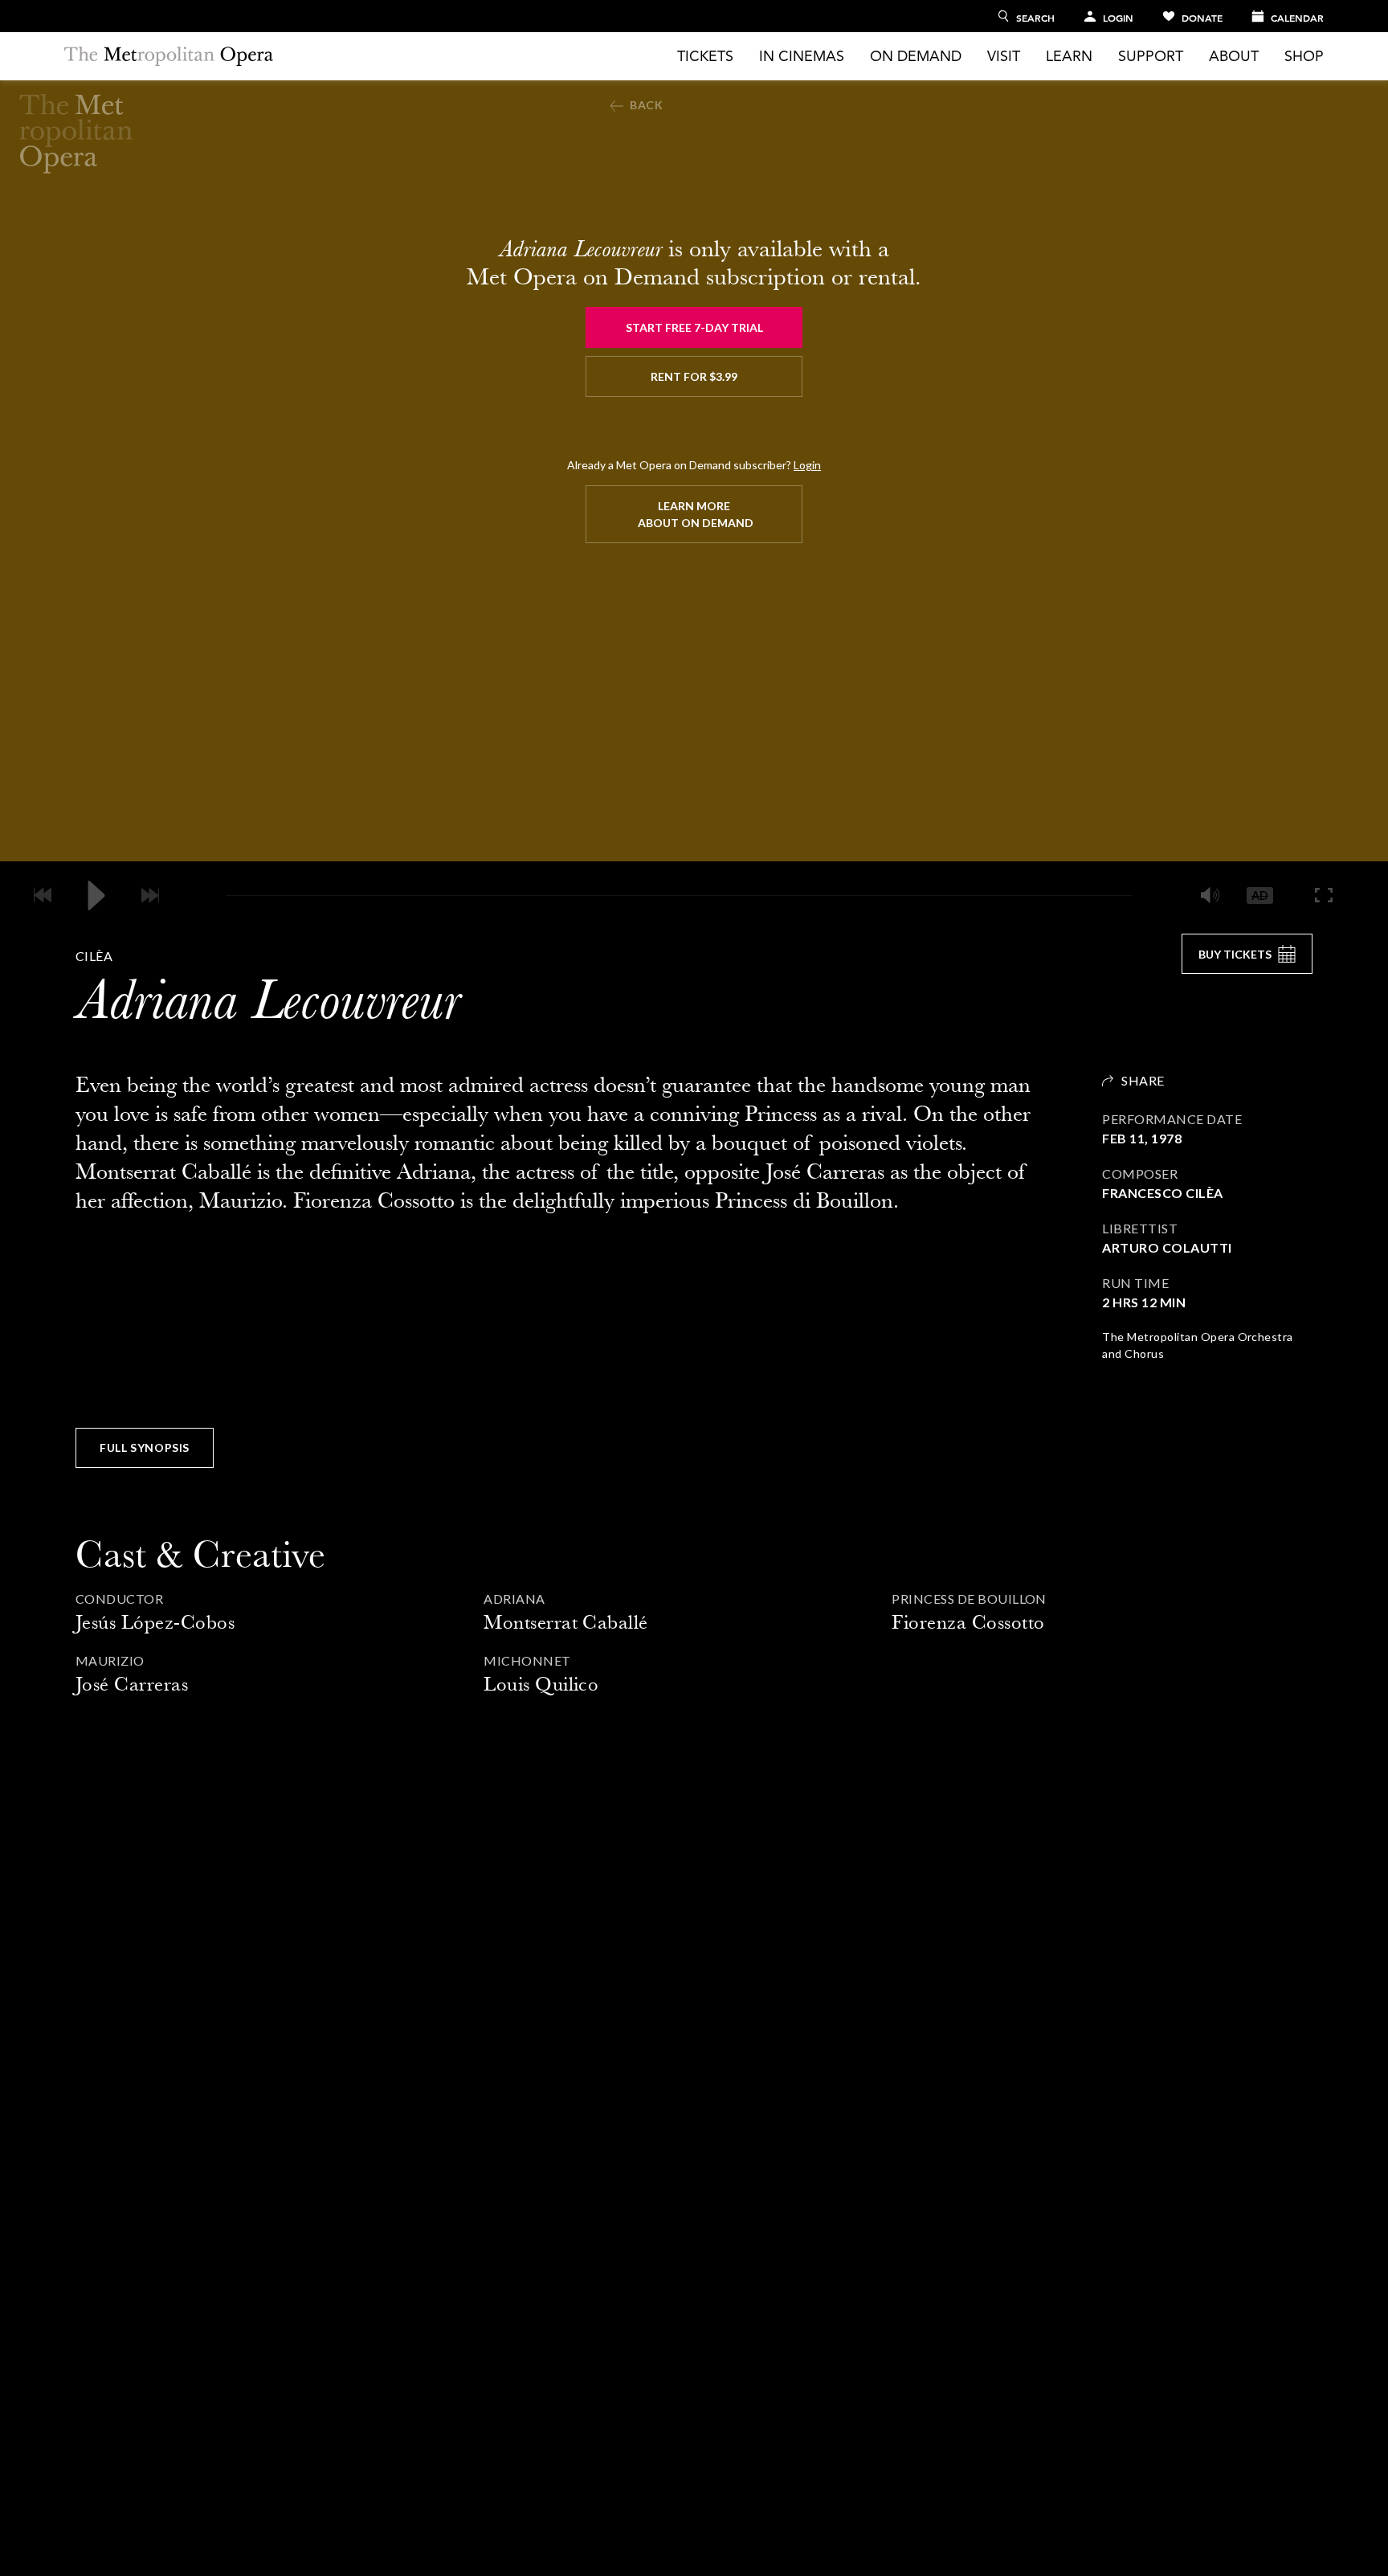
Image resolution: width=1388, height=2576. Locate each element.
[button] (694, 327)
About (1234, 56)
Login (807, 465)
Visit (1004, 56)
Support (1151, 56)
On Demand (916, 56)
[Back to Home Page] (76, 135)
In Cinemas (802, 56)
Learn (1069, 56)
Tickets (705, 56)
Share (1143, 1080)
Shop (1304, 56)
